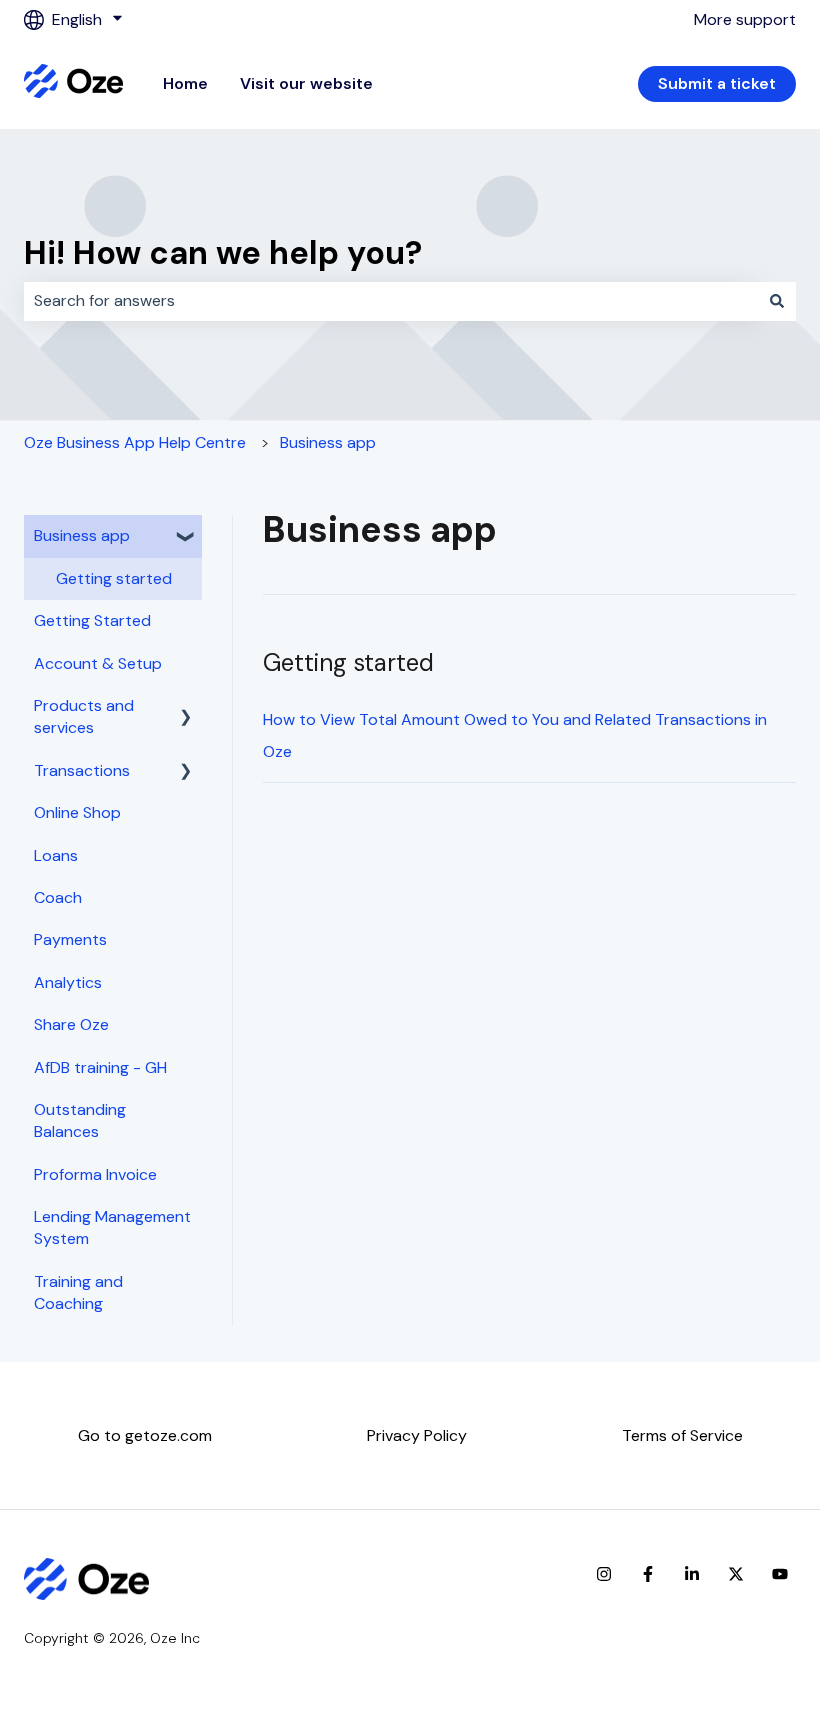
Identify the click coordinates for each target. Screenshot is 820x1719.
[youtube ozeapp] (780, 1574)
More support (745, 19)
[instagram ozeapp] (604, 1574)
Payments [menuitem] (70, 939)
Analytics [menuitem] (68, 982)
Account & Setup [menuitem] (98, 663)
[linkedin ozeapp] (692, 1574)
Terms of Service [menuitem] (682, 1435)
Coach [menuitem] (58, 897)
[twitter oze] (736, 1574)
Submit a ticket (717, 83)
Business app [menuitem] (82, 535)
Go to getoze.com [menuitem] (145, 1435)
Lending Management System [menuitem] (112, 1227)
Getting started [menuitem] (114, 578)
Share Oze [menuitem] (71, 1024)
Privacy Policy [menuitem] (417, 1435)
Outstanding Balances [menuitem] (80, 1120)
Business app (328, 442)
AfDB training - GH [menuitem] (100, 1067)
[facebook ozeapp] (648, 1574)
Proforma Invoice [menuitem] (95, 1174)
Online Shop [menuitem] (77, 812)
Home (185, 83)
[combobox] (391, 301)
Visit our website (306, 83)
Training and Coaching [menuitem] (78, 1292)
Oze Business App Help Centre (135, 442)
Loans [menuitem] (56, 855)
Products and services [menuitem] (84, 716)
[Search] (777, 301)
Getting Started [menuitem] (92, 620)
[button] (186, 537)
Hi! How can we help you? (223, 253)
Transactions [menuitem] (82, 770)
